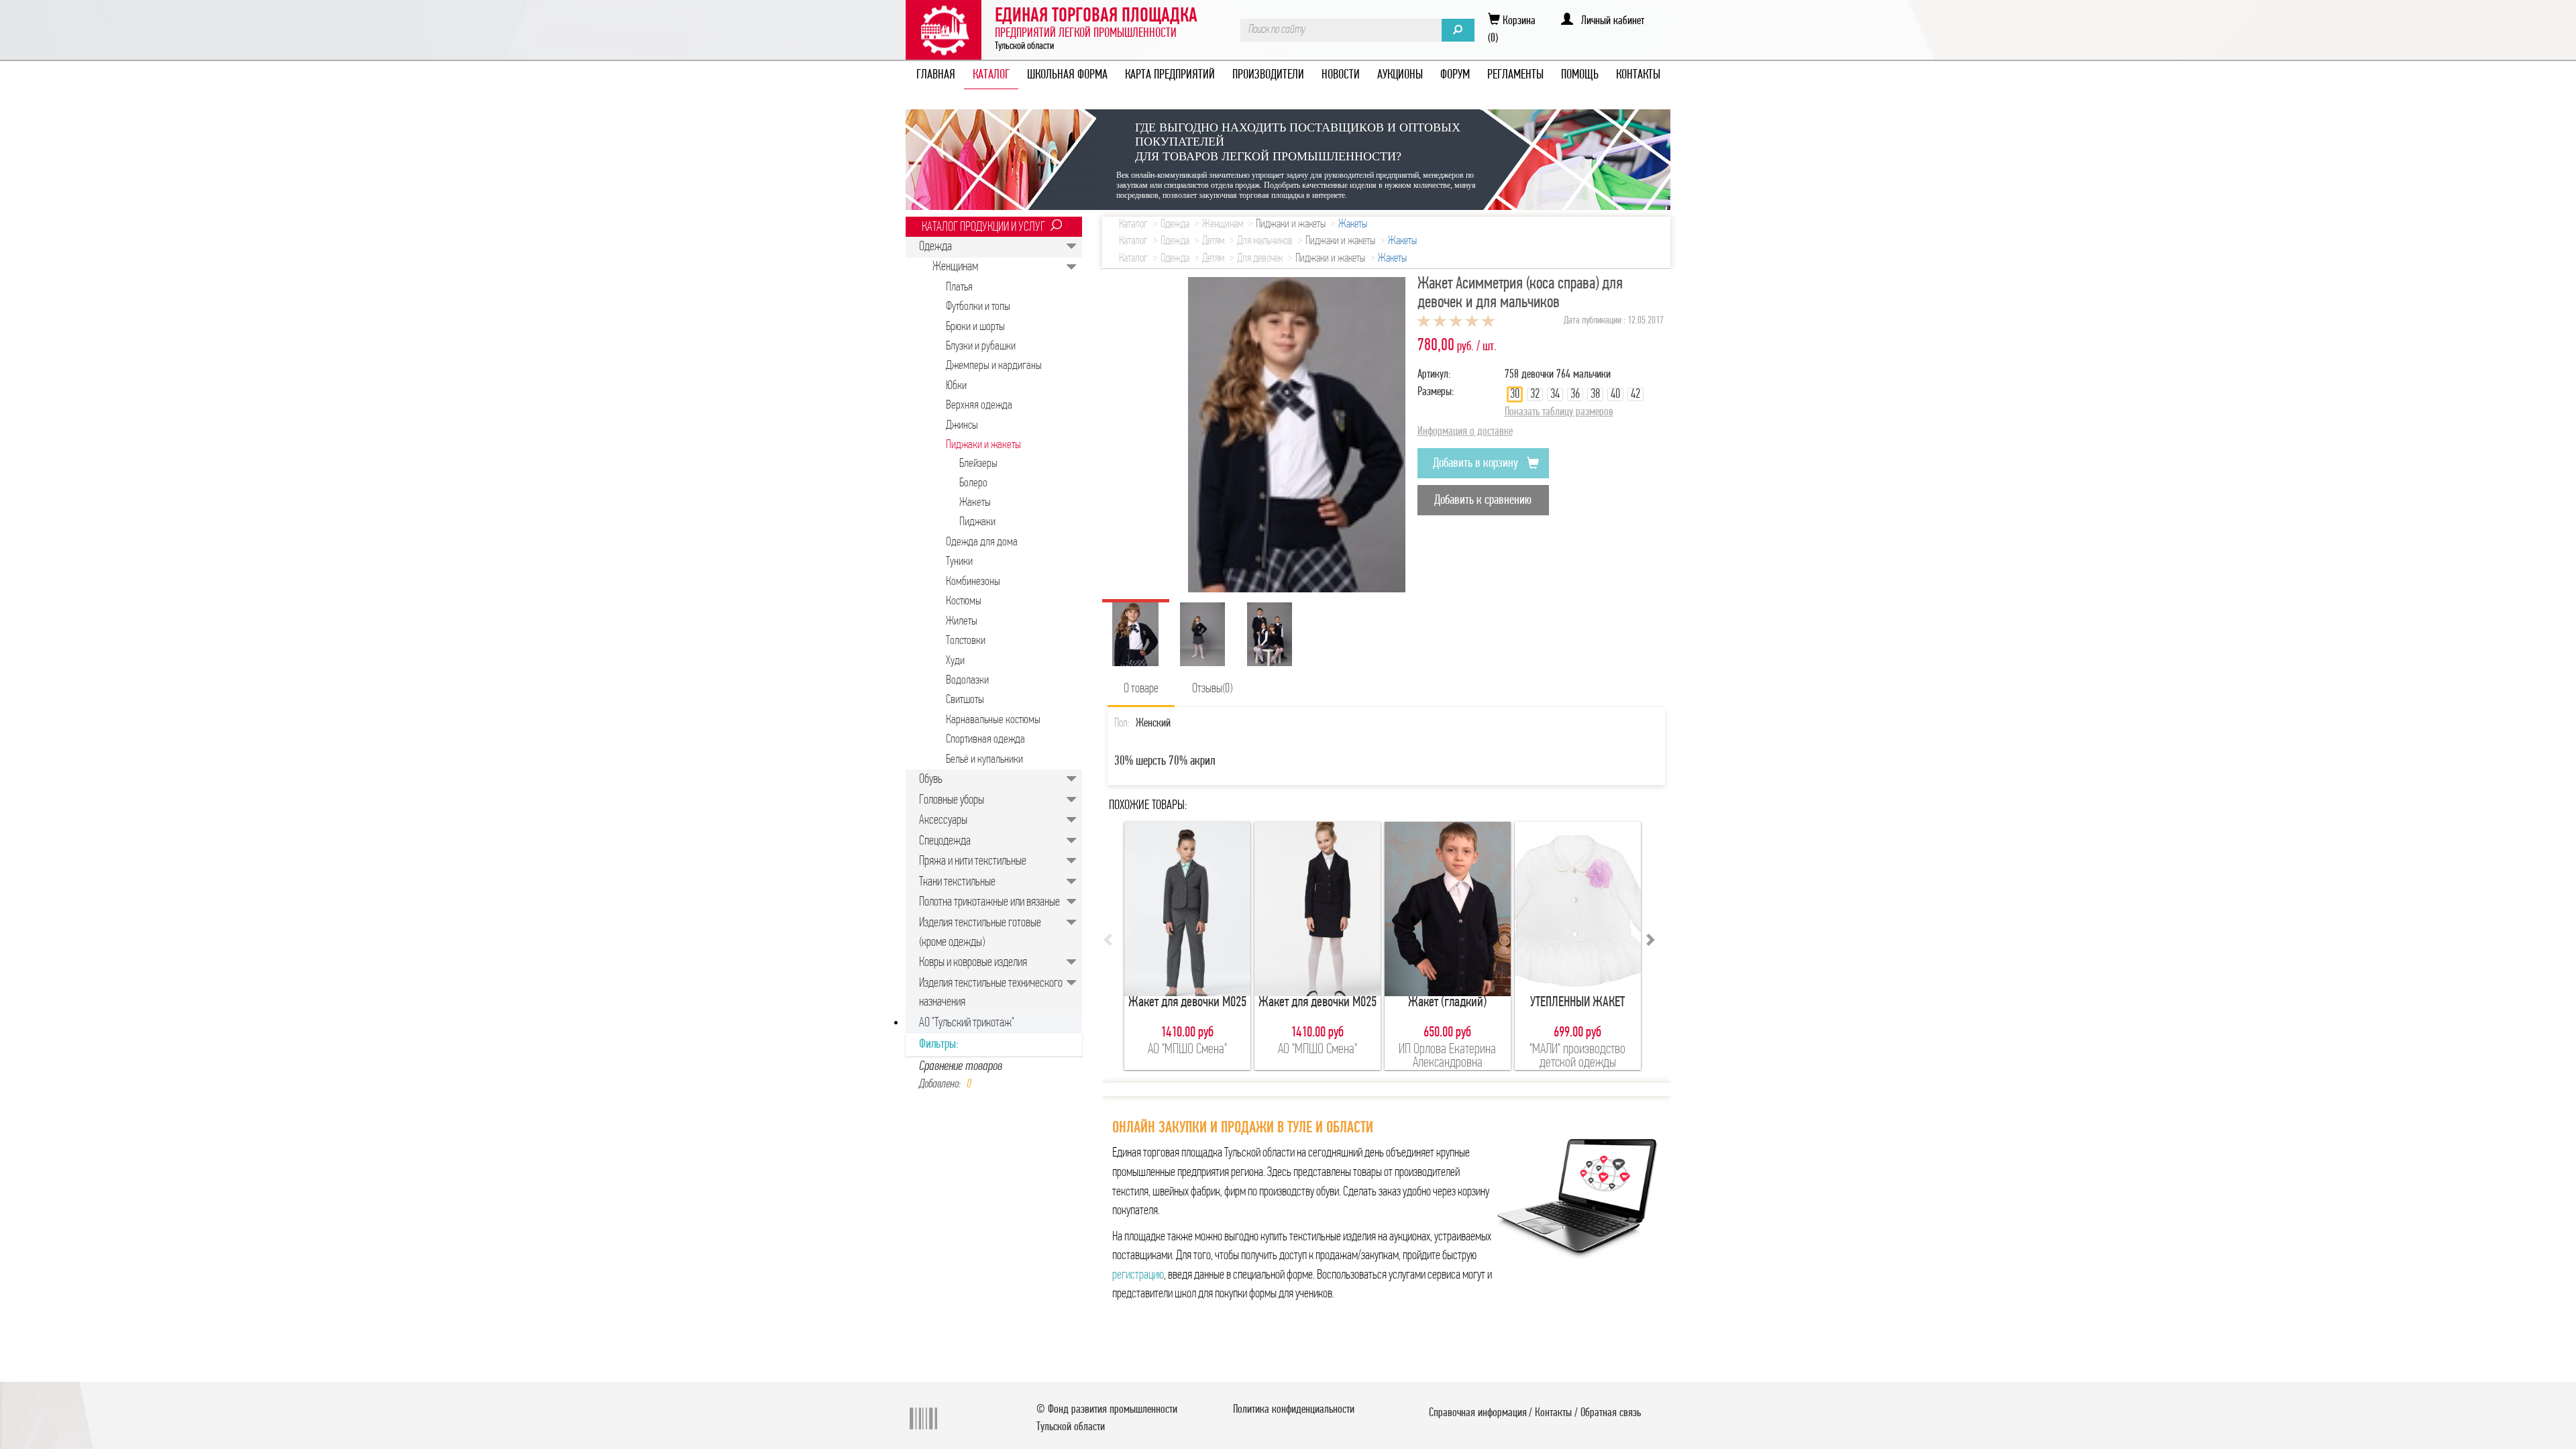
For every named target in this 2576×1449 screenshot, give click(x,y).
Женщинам (955, 267)
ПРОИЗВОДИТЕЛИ (1268, 75)
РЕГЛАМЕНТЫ (1515, 75)
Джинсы (962, 426)
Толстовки (966, 641)
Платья (959, 287)
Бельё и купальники (984, 760)
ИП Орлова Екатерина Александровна (1447, 1056)
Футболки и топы (978, 307)
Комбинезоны (973, 582)
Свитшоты (965, 700)
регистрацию (1138, 1275)
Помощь (1580, 75)
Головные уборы (952, 800)
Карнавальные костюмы (993, 720)
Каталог (1133, 225)
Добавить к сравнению (1483, 500)
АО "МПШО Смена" (1187, 1050)
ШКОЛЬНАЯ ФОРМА (1067, 75)
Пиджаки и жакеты (983, 445)
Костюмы (964, 601)
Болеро (973, 483)
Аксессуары (943, 820)
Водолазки (967, 681)
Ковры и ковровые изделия (973, 963)
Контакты (1553, 1413)
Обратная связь (1611, 1413)
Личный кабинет (1609, 21)
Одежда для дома (982, 542)
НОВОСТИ (1341, 75)
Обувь (931, 780)
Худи (955, 661)
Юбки (956, 386)
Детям (1213, 241)
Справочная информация (1478, 1413)
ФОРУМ (1455, 75)
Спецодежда (945, 841)
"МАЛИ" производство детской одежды (1577, 1056)
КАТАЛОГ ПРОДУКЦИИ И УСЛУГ (983, 227)
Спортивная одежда (985, 740)
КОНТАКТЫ (1638, 75)
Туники (959, 562)
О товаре (1141, 689)
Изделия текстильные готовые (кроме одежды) (980, 933)
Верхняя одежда (979, 406)
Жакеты (975, 503)
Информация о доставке (1465, 432)
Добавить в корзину (1477, 464)
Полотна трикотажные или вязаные (989, 902)
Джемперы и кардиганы (994, 366)
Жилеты (962, 622)
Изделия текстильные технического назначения (991, 993)
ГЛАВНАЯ (936, 75)
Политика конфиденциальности (1294, 1410)
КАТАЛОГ (991, 75)
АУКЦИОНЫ (1400, 75)
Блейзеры (978, 464)
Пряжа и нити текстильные (973, 861)
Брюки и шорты (975, 327)
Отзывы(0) (1212, 689)
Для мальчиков (1265, 241)
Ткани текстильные (957, 882)
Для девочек (1260, 259)
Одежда (935, 247)
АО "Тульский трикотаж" (967, 1023)
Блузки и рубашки (981, 346)
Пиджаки (977, 522)
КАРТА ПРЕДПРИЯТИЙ (1170, 75)
